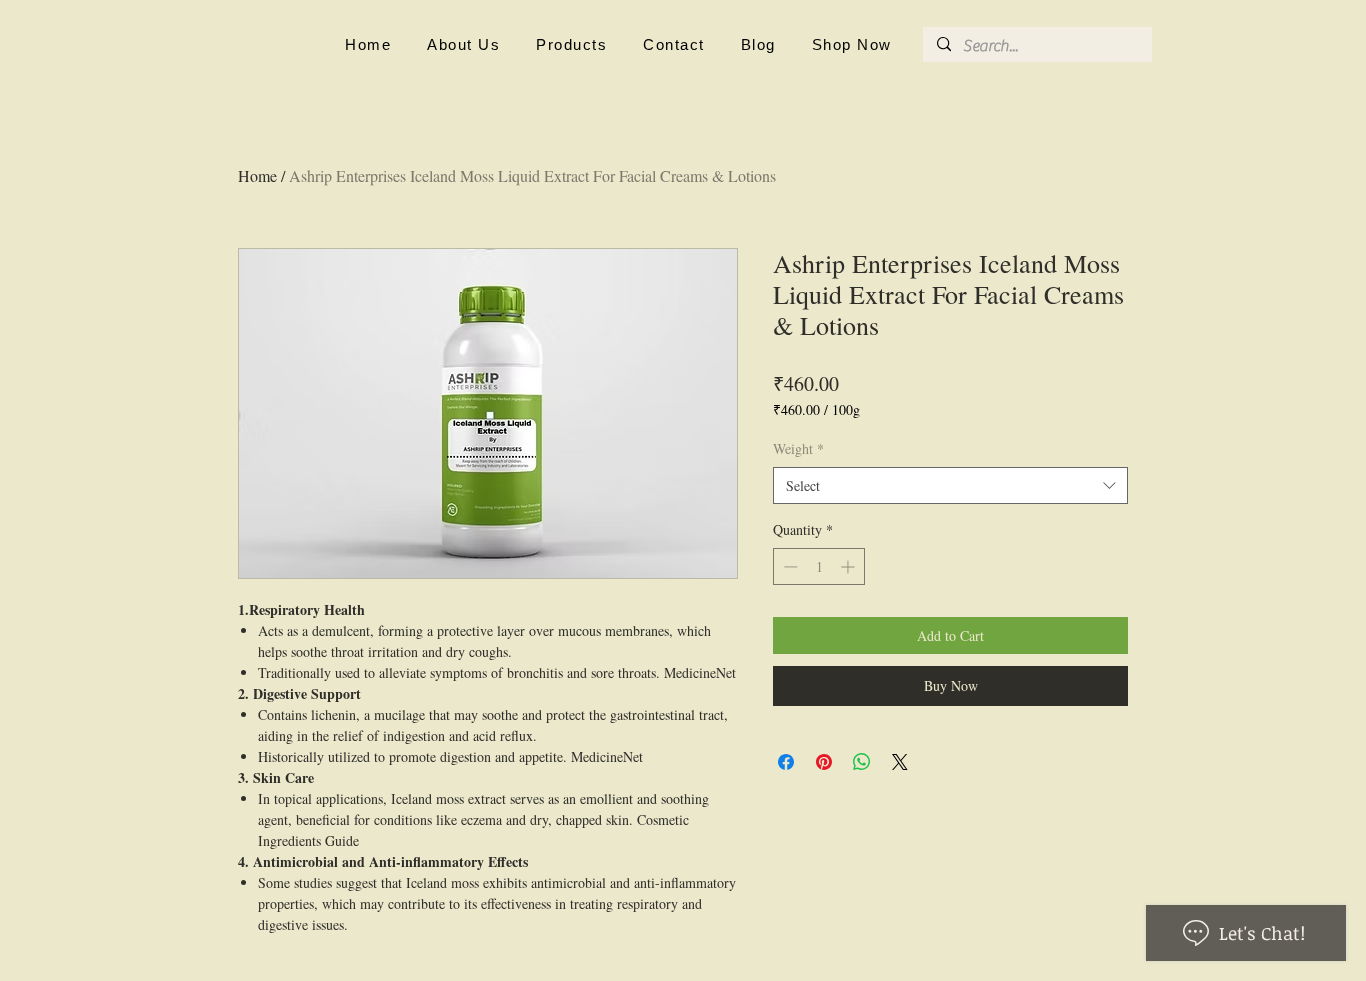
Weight (798, 448)
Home (257, 175)
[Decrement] (788, 566)
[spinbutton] (819, 566)
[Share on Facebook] (786, 762)
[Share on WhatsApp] (862, 762)
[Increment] (849, 566)
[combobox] (950, 486)
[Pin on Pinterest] (824, 762)
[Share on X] (900, 762)
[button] (463, 44)
